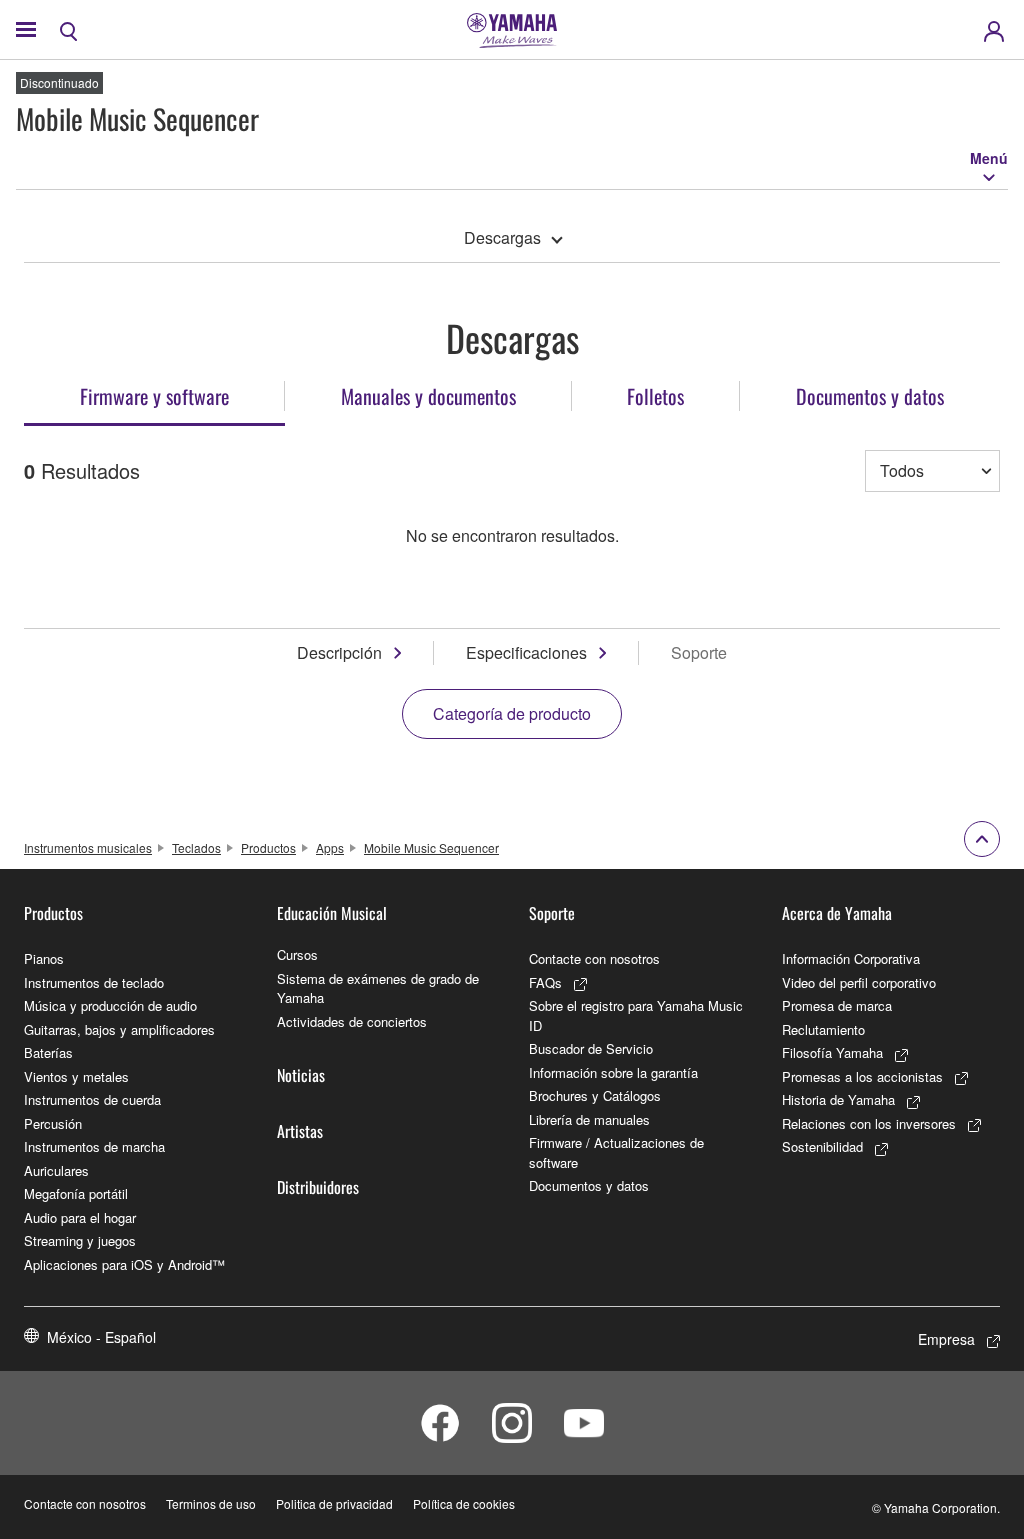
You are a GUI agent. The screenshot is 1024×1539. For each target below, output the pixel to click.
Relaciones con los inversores (869, 1123)
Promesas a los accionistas (862, 1076)
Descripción (339, 652)
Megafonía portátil (76, 1193)
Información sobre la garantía (613, 1072)
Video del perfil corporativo (859, 982)
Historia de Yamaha (838, 1099)
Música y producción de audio (110, 1005)
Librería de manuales (589, 1119)
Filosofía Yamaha (832, 1052)
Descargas (502, 237)
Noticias (301, 1075)
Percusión (53, 1123)
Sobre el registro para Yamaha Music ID (636, 1015)
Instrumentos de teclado (94, 982)
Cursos (297, 954)
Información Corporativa (851, 958)
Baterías (48, 1052)
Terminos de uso (211, 1503)
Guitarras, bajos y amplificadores (119, 1029)
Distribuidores (318, 1187)
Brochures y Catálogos (595, 1095)
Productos (268, 847)
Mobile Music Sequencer (431, 847)
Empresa (946, 1339)
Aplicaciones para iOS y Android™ (124, 1264)
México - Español (101, 1337)
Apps (330, 847)
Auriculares (56, 1170)
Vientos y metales (76, 1076)
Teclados (196, 847)
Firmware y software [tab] (154, 396)
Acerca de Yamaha (837, 913)
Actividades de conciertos (352, 1021)
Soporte (552, 913)
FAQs (545, 982)
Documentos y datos (589, 1185)
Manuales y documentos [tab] (428, 396)
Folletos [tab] (655, 396)
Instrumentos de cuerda (92, 1099)
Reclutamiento (823, 1029)
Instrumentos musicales (88, 847)
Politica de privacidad (334, 1503)
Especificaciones (526, 652)
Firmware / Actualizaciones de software (616, 1152)
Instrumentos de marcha (94, 1146)
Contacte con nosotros (594, 958)
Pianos (44, 958)
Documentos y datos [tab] (870, 396)
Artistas (300, 1131)
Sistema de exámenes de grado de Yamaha (378, 988)
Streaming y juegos (80, 1240)
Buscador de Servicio (591, 1048)
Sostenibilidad (822, 1146)
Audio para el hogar (80, 1217)
